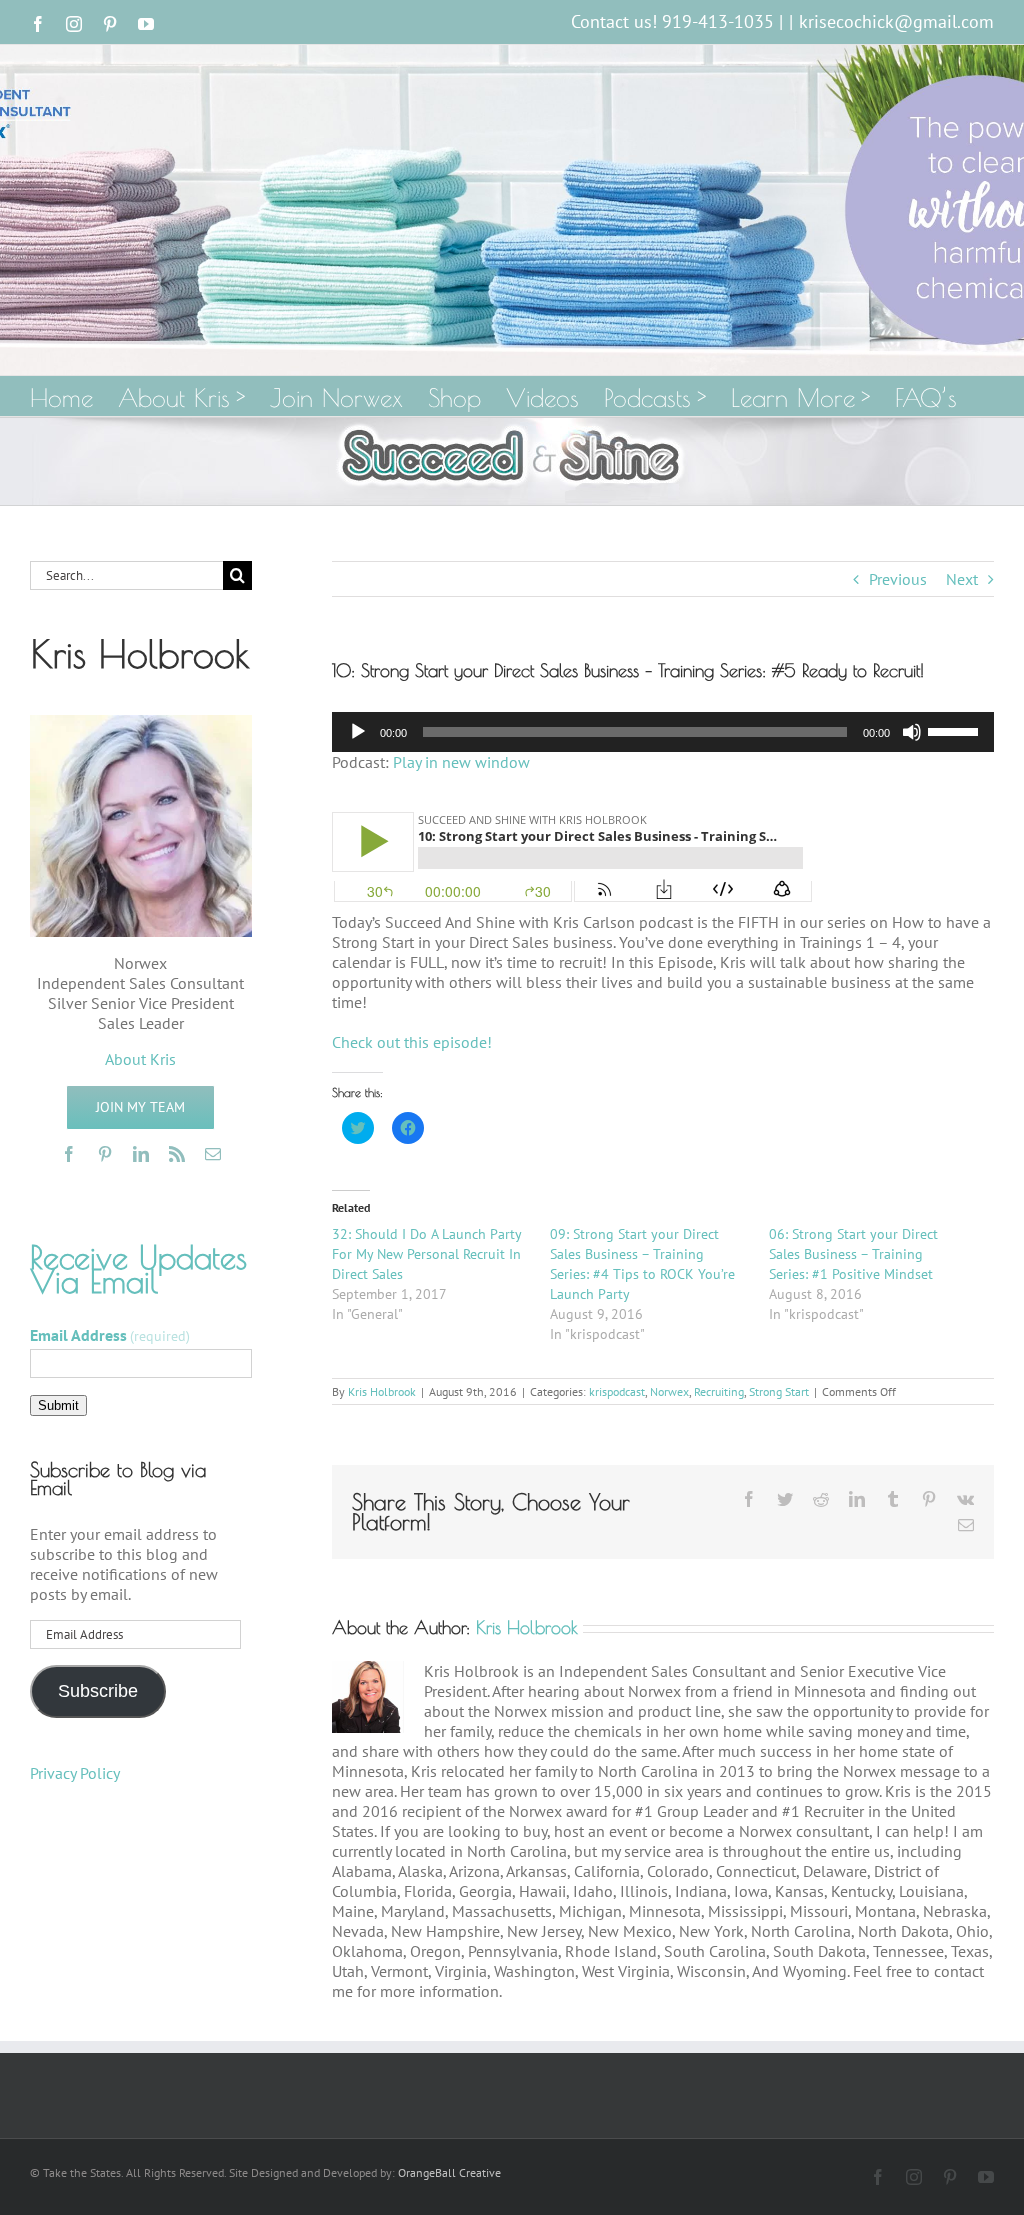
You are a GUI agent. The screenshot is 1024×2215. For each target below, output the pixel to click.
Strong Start (779, 1391)
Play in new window (461, 762)
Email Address (110, 1335)
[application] (663, 732)
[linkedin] (141, 1154)
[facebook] (69, 1154)
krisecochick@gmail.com (896, 21)
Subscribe (98, 1691)
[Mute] (912, 732)
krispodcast (617, 1391)
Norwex (669, 1391)
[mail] (213, 1154)
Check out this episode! (412, 1042)
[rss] (177, 1154)
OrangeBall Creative (449, 2172)
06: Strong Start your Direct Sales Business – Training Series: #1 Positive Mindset (853, 1254)
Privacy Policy (75, 1773)
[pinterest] (105, 1154)
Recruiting (719, 1391)
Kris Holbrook (382, 1391)
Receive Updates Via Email (138, 1269)
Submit (58, 1405)
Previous (898, 579)
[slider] (956, 730)
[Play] (358, 732)
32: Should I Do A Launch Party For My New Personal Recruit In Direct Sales (426, 1254)
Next (962, 579)
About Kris (140, 1059)
